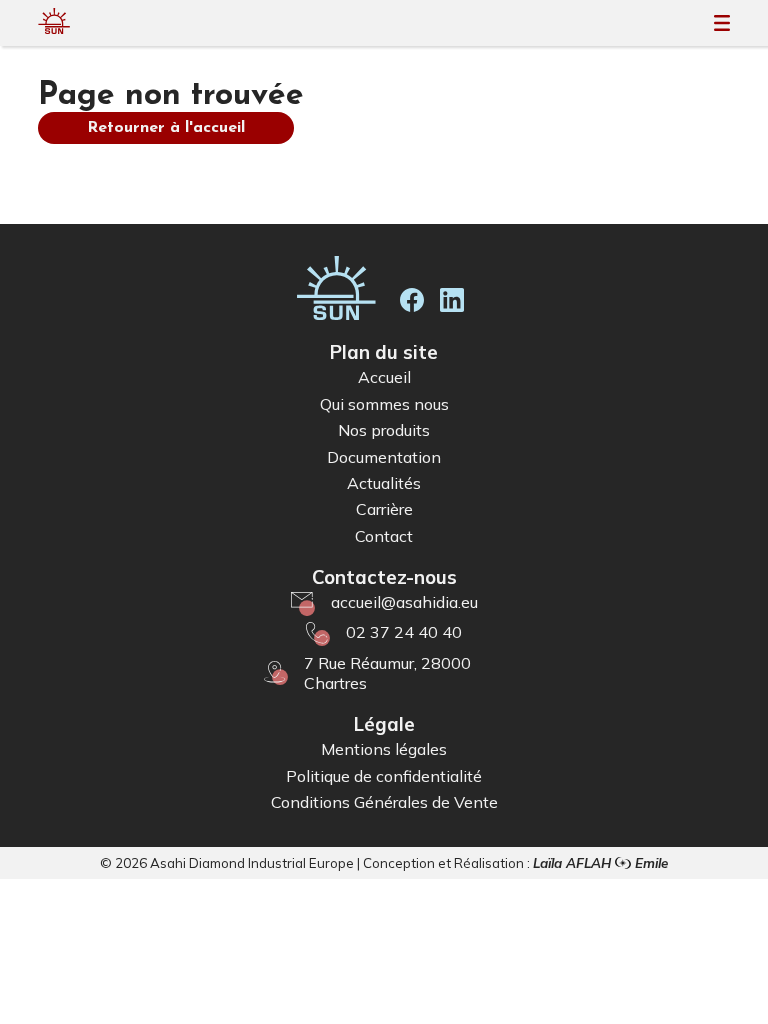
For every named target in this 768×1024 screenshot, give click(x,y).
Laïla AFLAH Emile (600, 863)
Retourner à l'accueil (166, 128)
